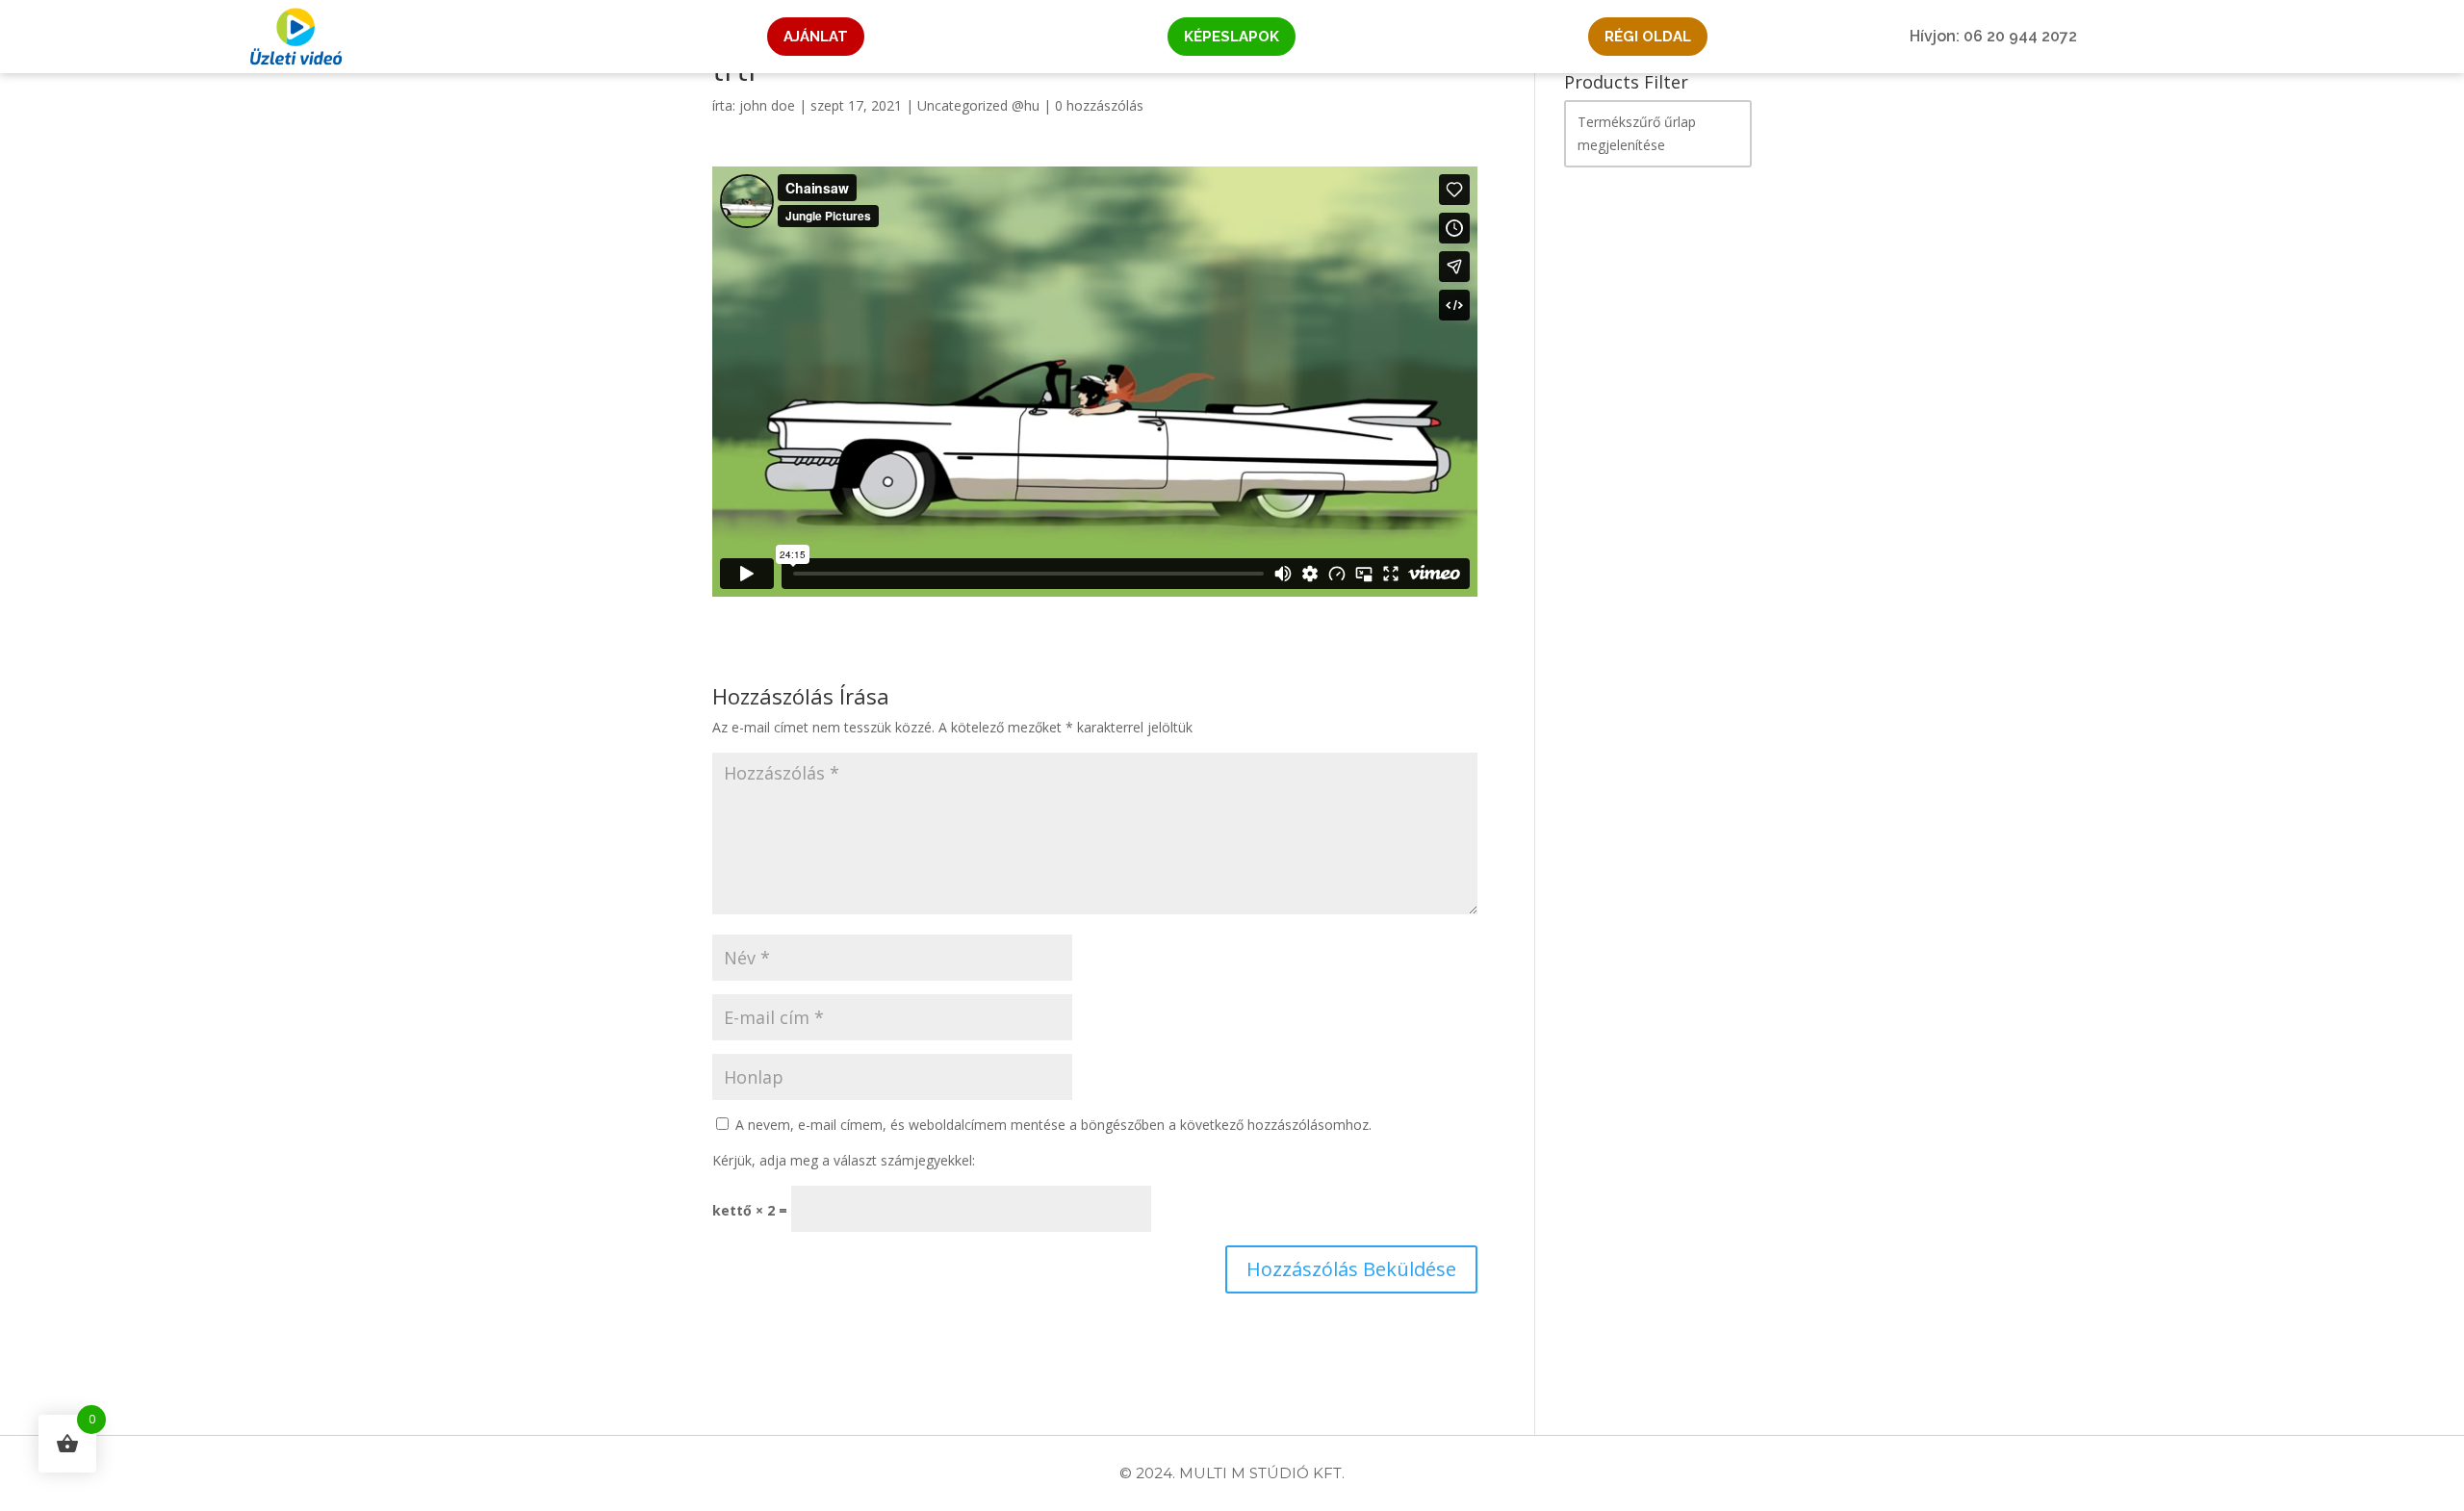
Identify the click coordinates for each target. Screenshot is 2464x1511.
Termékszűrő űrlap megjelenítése (1637, 133)
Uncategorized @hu (978, 105)
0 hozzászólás (1099, 105)
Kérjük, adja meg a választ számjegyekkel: (844, 1160)
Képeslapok (1232, 37)
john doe (767, 105)
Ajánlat (816, 37)
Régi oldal (1648, 37)
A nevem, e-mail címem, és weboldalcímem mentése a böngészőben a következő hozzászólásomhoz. (1053, 1125)
